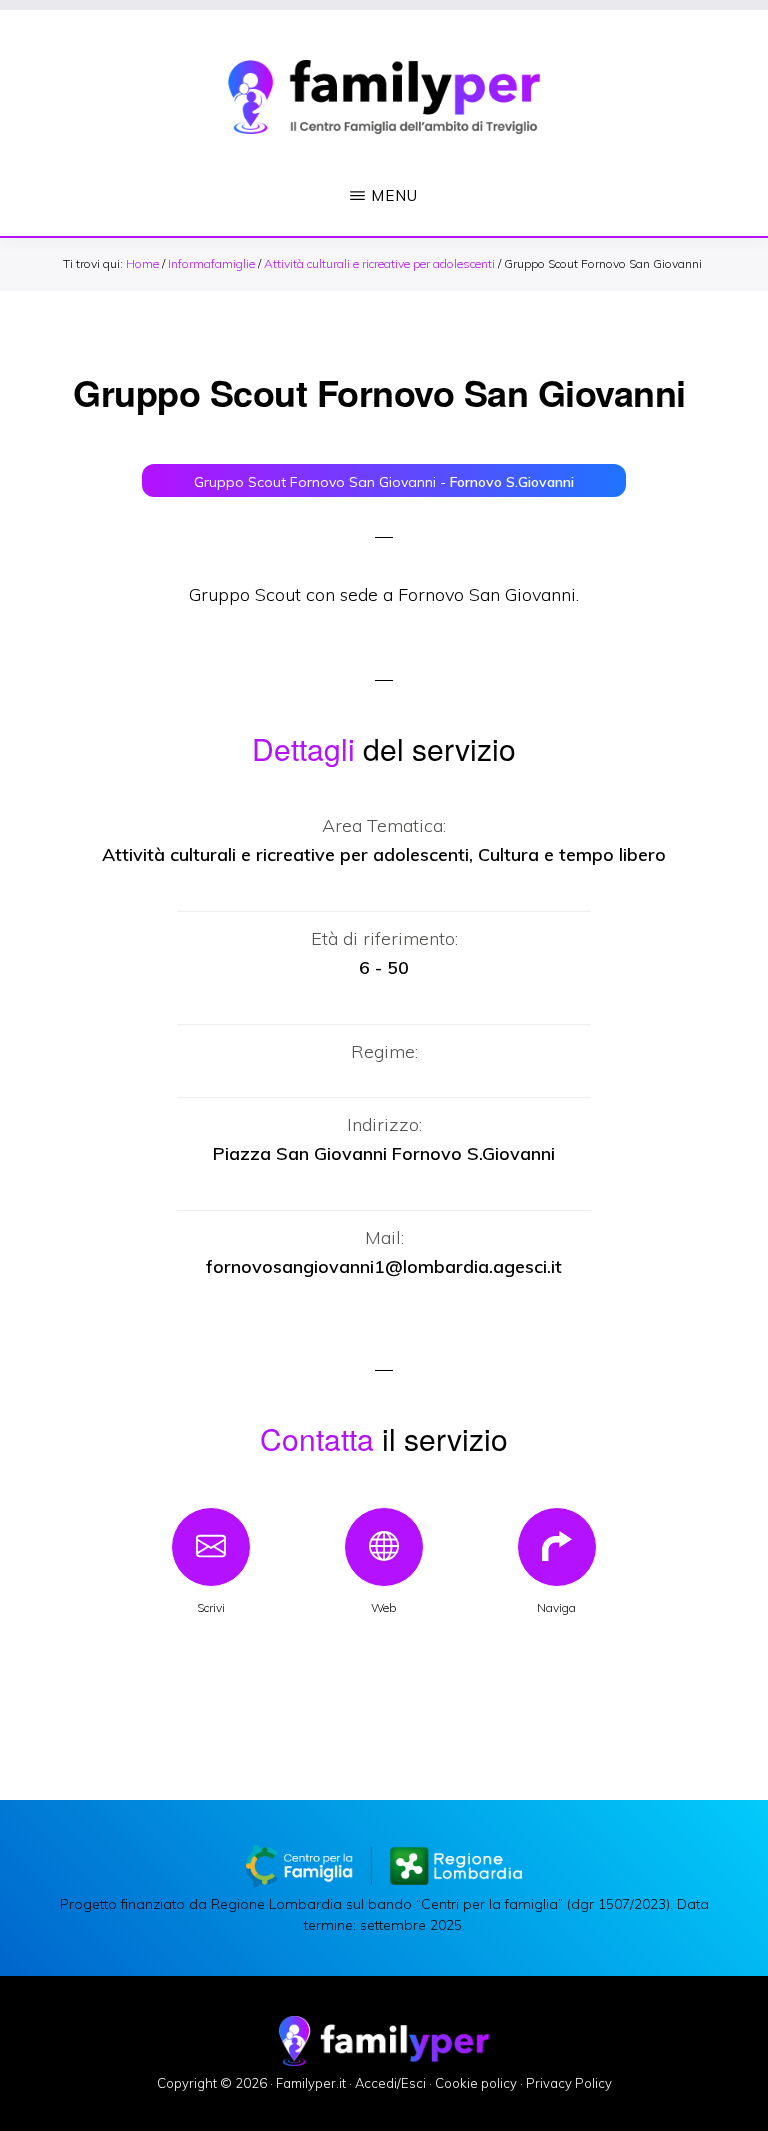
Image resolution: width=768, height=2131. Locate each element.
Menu (394, 195)
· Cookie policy (473, 2083)
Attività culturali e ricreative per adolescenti (379, 263)
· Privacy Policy (566, 2083)
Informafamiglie (211, 263)
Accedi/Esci (390, 2083)
